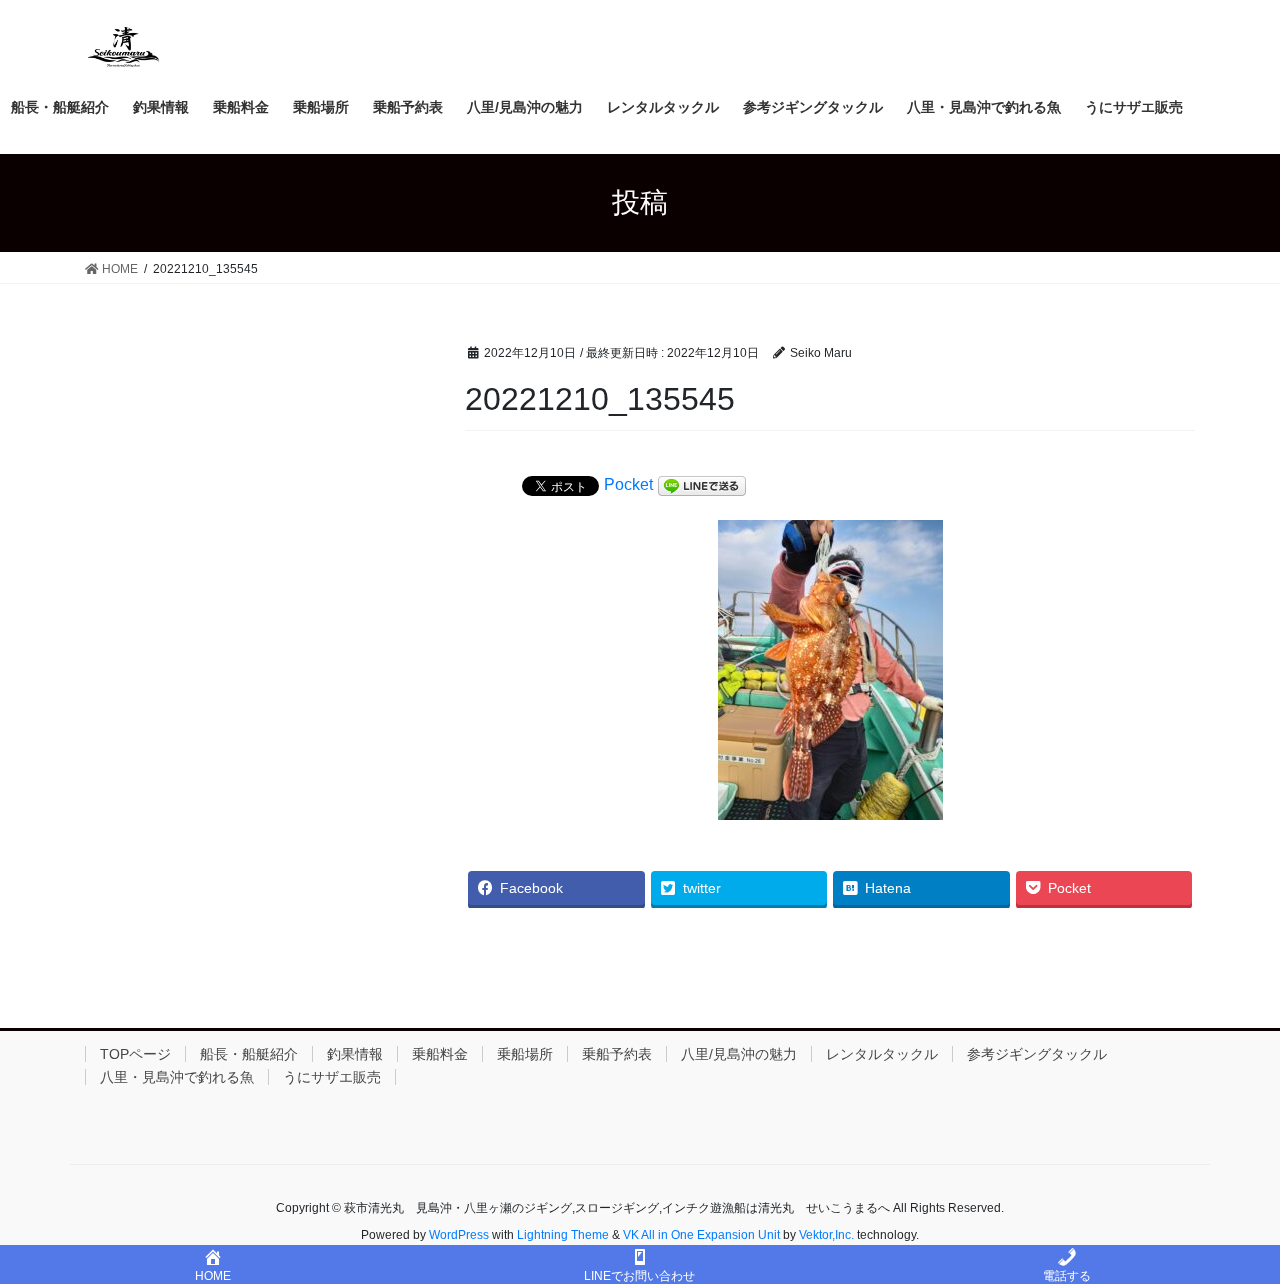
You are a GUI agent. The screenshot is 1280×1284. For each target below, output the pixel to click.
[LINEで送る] (702, 486)
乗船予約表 (617, 1054)
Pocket (628, 484)
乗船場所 (525, 1054)
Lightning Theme (563, 1235)
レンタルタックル (882, 1054)
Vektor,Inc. (826, 1235)
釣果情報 (355, 1054)
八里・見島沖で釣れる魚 (177, 1077)
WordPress (459, 1235)
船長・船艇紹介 (249, 1054)
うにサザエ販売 (332, 1077)
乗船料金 (440, 1054)
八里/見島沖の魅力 (739, 1054)
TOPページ (135, 1054)
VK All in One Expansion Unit (701, 1235)
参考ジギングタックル (1037, 1054)
